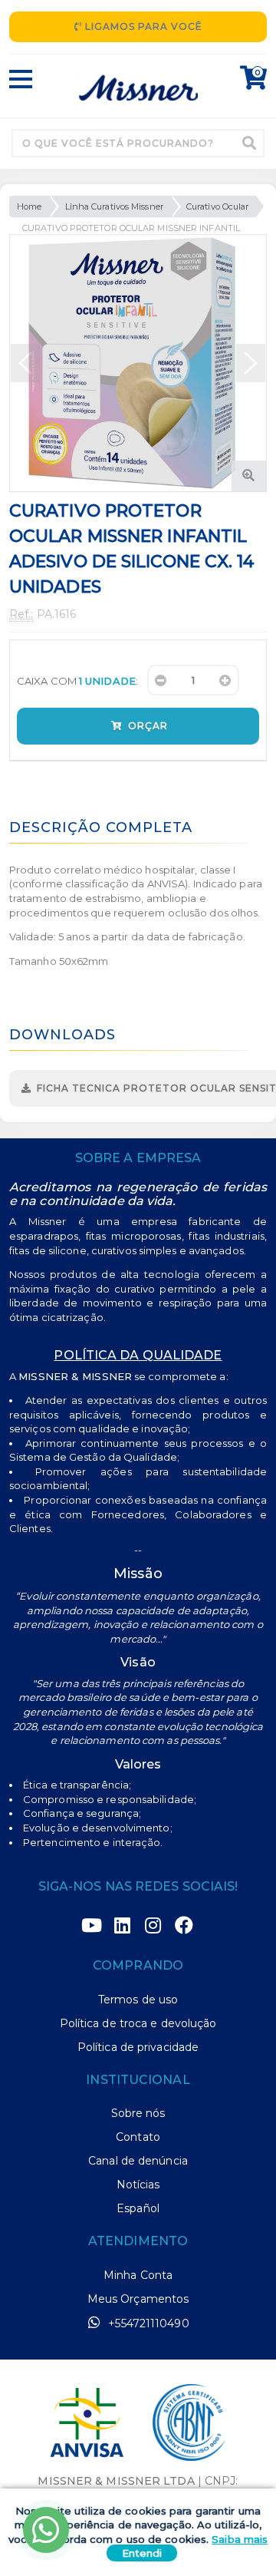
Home (29, 206)
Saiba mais (240, 2539)
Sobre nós (138, 2113)
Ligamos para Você (142, 26)
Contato (138, 2137)
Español (138, 2208)
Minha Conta (138, 2275)
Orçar (146, 726)
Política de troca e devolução (138, 2023)
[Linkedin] (123, 1926)
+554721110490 (147, 2323)
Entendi (142, 2553)
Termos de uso (138, 2000)
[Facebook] (184, 1926)
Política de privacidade (138, 2047)
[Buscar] (249, 143)
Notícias (138, 2185)
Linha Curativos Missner (114, 206)
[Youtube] (92, 1926)
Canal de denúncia (138, 2161)
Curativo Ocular (218, 206)
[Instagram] (153, 1926)
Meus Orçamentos (138, 2299)
